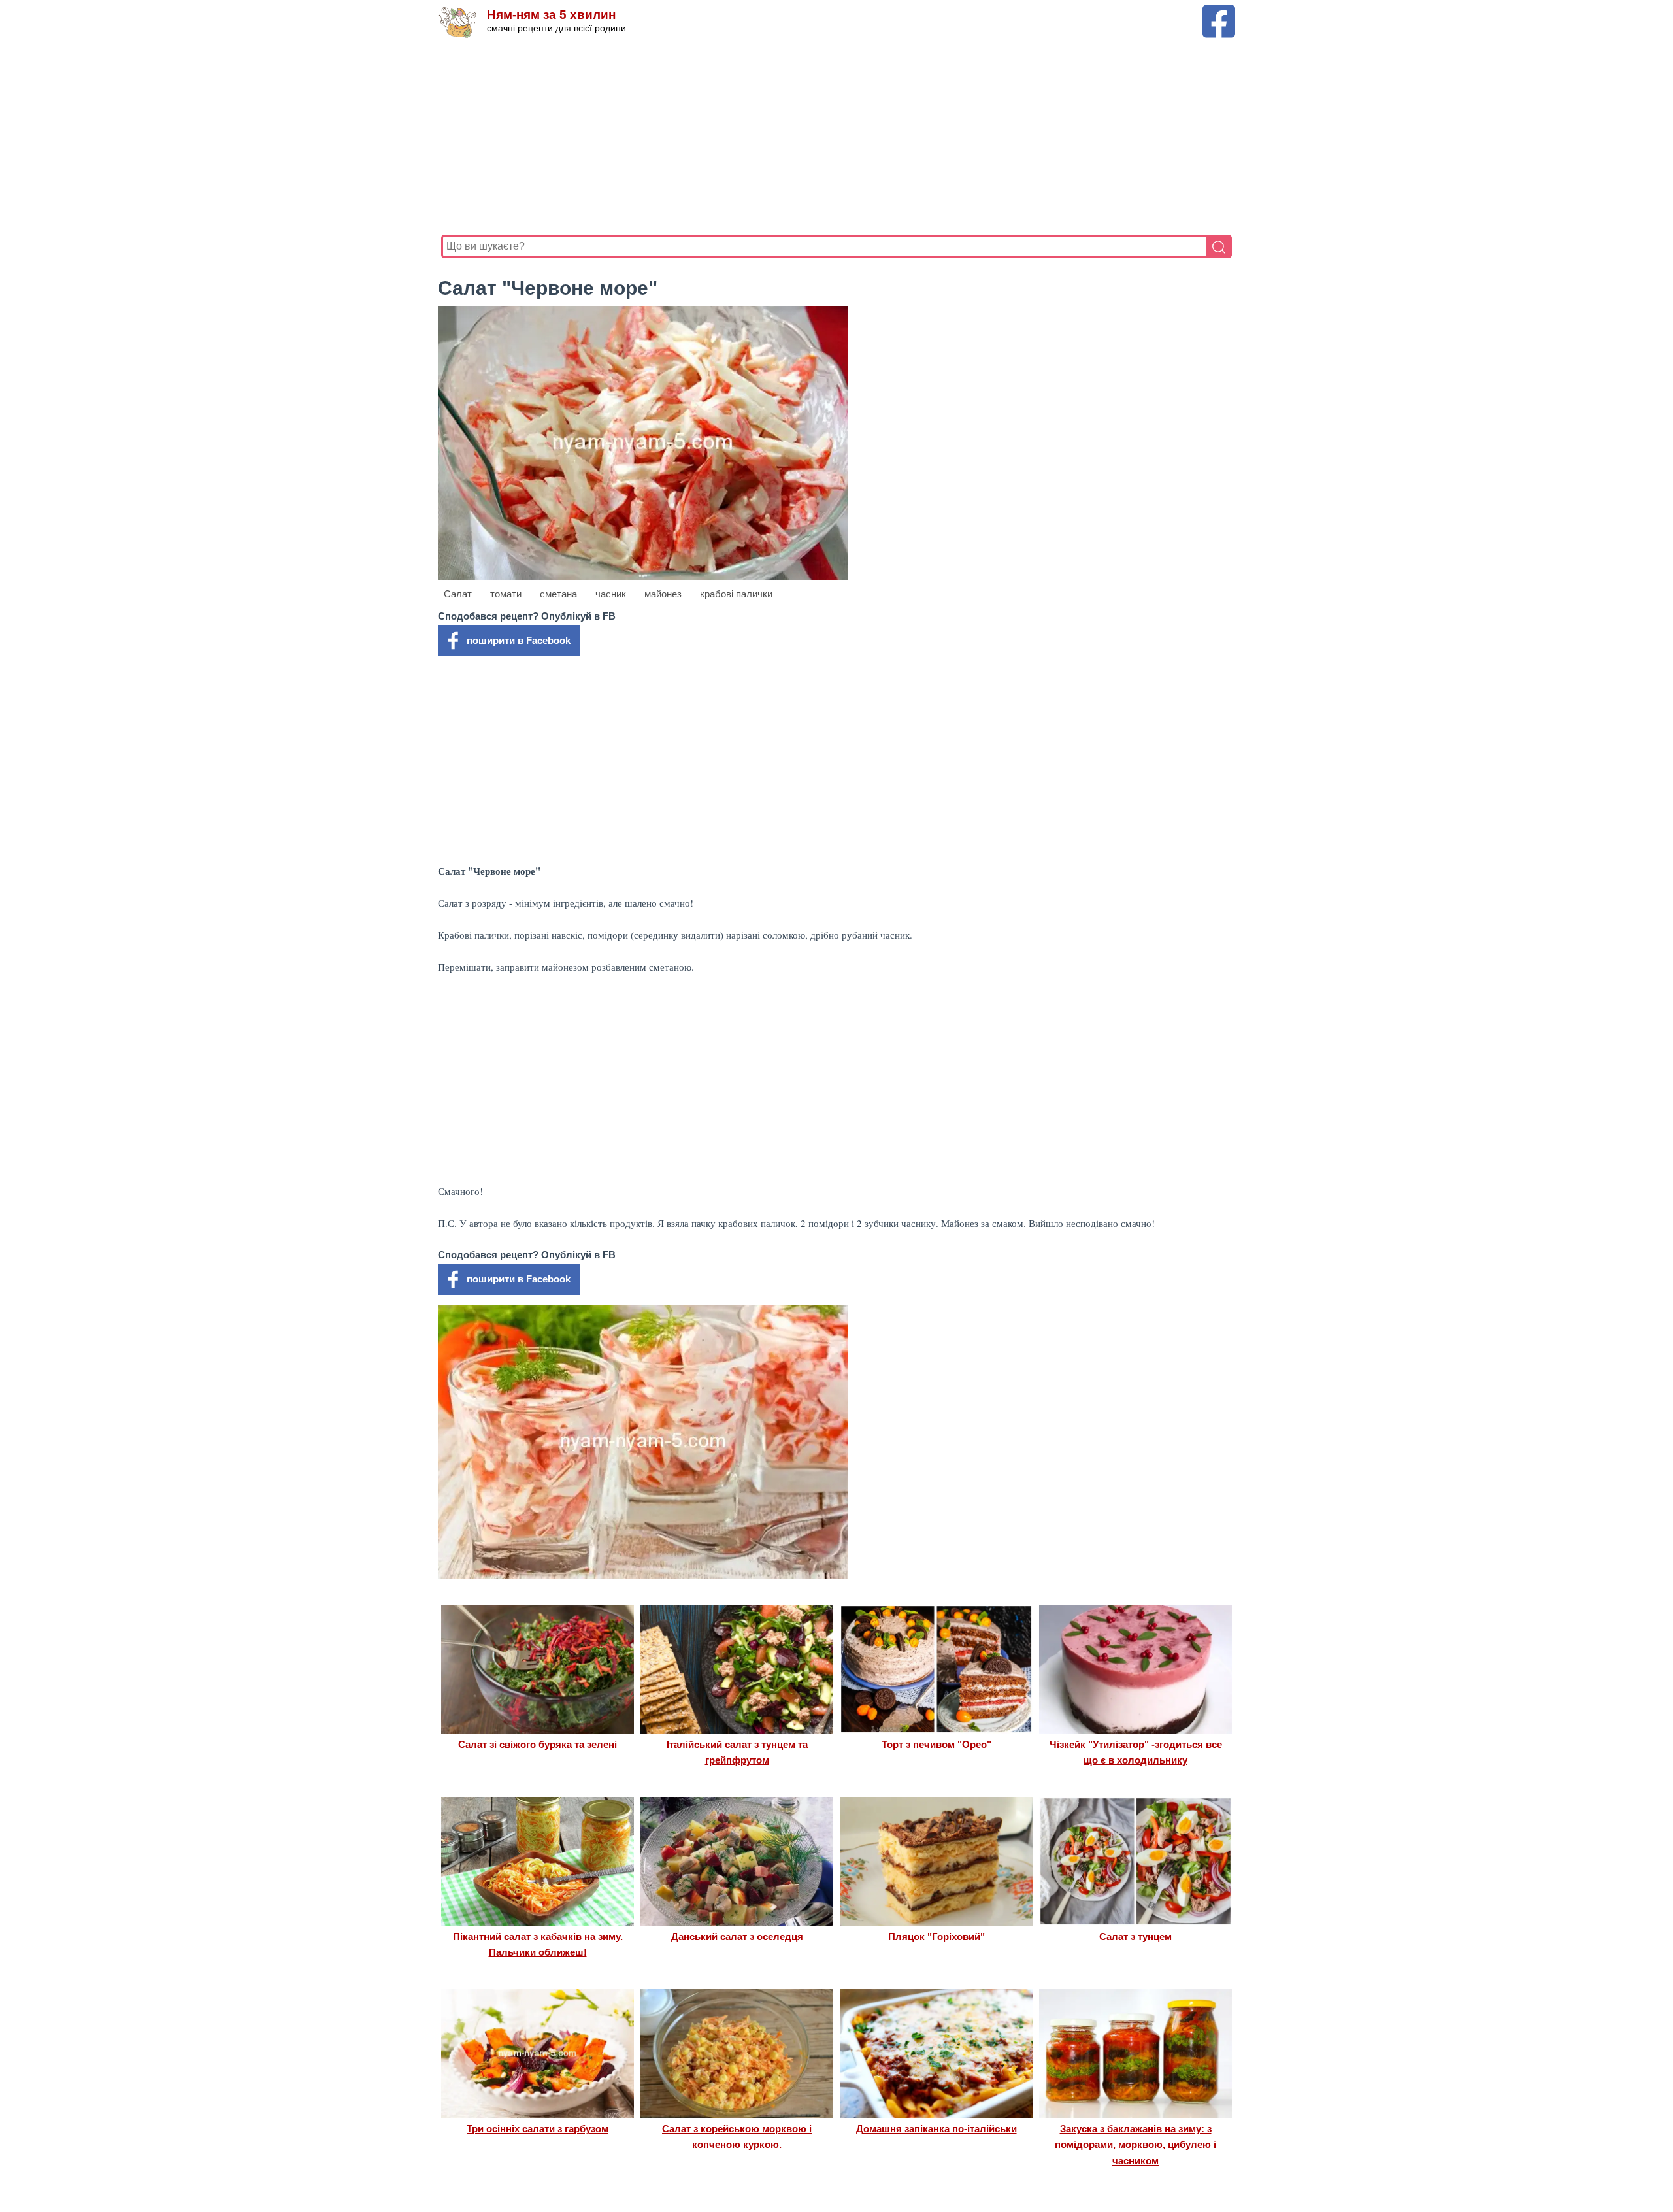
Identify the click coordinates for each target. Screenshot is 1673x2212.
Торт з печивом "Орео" (936, 1744)
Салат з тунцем (1135, 1936)
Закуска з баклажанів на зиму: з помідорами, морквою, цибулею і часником (1135, 2145)
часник (611, 594)
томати (506, 594)
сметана (558, 594)
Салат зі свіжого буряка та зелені (538, 1744)
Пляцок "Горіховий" (936, 1936)
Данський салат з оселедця (737, 1936)
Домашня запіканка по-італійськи (936, 2129)
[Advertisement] (833, 137)
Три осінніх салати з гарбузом (538, 2129)
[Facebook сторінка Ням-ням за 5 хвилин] (1219, 11)
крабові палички (736, 594)
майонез (663, 594)
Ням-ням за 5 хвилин (551, 15)
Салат (458, 594)
